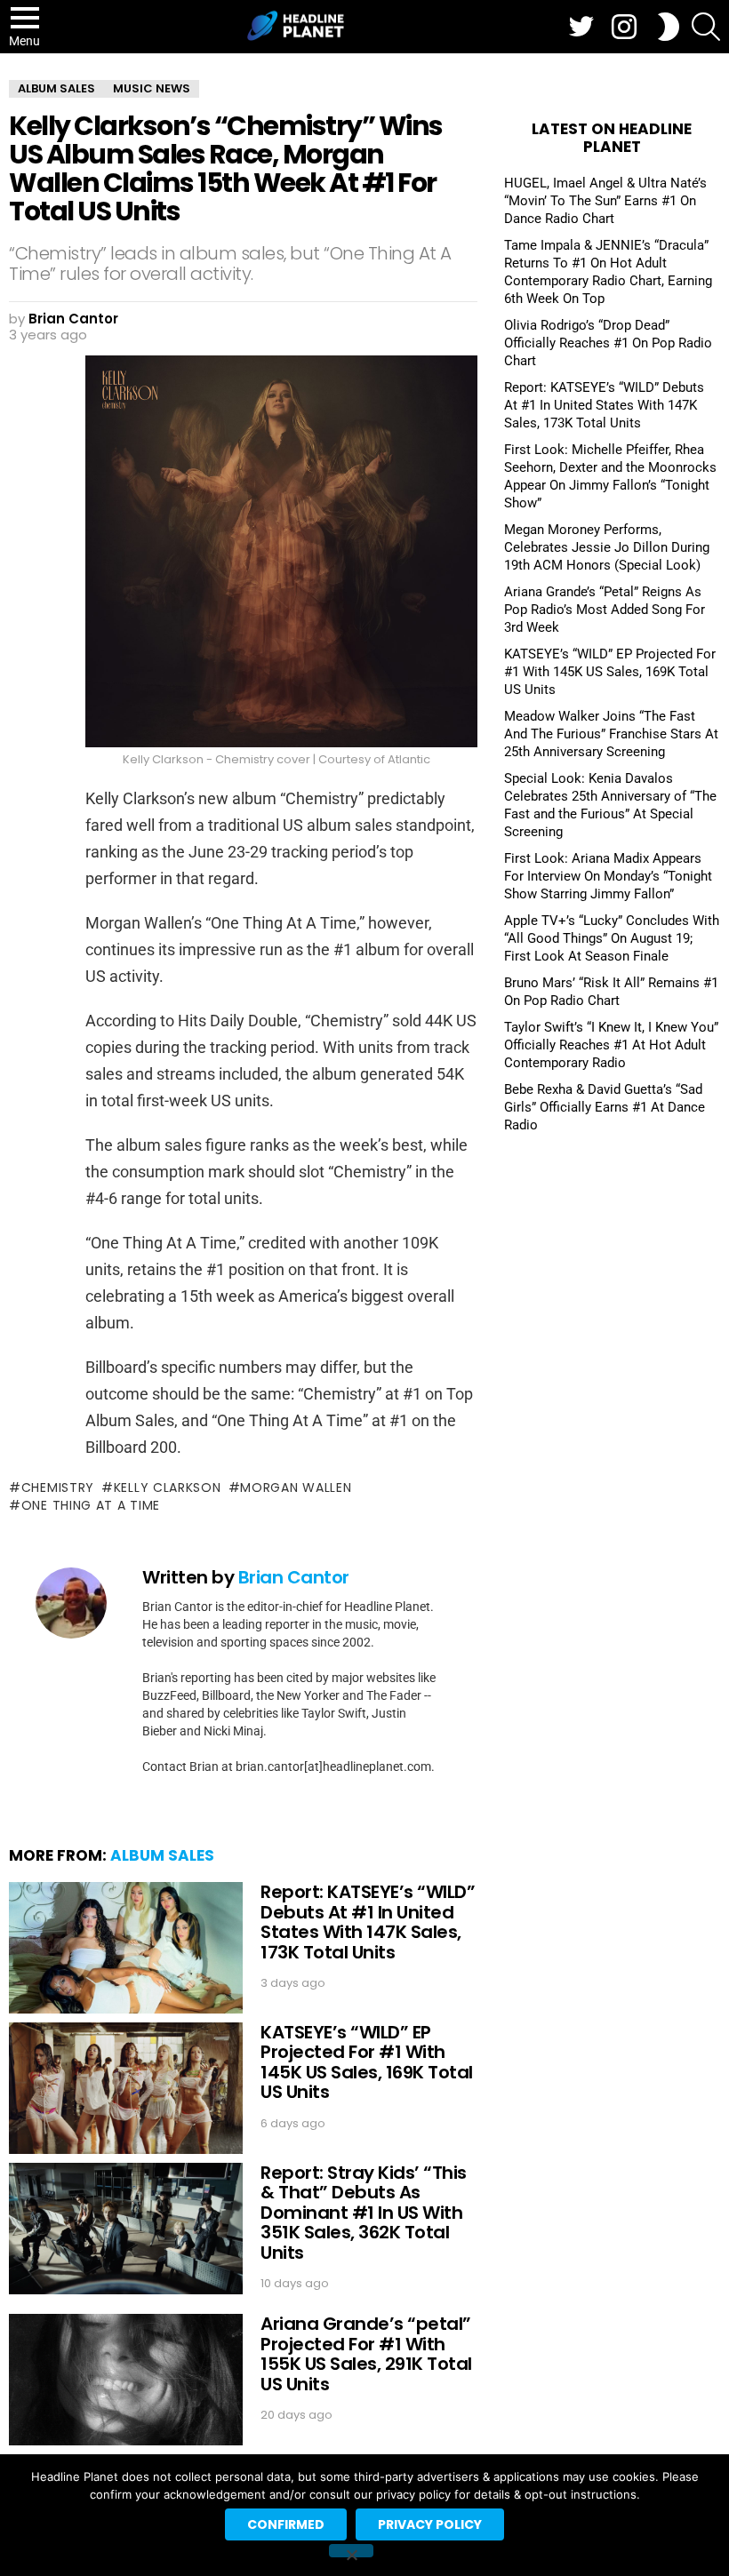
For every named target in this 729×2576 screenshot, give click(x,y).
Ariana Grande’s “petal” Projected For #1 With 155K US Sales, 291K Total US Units (366, 2354)
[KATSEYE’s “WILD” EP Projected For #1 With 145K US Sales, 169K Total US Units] (126, 2088)
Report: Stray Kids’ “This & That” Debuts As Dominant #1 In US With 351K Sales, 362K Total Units (364, 2213)
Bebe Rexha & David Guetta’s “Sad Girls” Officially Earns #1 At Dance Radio (605, 1107)
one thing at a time (91, 1505)
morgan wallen (296, 1487)
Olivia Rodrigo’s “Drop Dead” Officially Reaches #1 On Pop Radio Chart (608, 343)
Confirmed (286, 2524)
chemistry (58, 1487)
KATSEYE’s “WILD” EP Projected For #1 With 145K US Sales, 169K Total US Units (367, 2062)
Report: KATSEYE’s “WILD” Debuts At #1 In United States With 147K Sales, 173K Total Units (368, 1922)
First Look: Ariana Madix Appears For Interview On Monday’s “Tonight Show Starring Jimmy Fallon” (608, 876)
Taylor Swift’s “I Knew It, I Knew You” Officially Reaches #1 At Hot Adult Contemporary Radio (611, 1045)
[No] (351, 2551)
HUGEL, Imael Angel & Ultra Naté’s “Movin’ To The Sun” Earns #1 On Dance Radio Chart (605, 201)
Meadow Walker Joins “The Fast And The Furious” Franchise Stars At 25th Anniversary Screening (611, 734)
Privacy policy (430, 2524)
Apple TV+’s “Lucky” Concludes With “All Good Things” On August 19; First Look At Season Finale (612, 938)
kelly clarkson (168, 1487)
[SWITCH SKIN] (669, 27)
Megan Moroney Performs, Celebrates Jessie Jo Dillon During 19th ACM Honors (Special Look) (607, 547)
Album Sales (162, 1855)
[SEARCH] (706, 27)
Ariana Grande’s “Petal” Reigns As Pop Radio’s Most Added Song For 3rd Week (605, 610)
